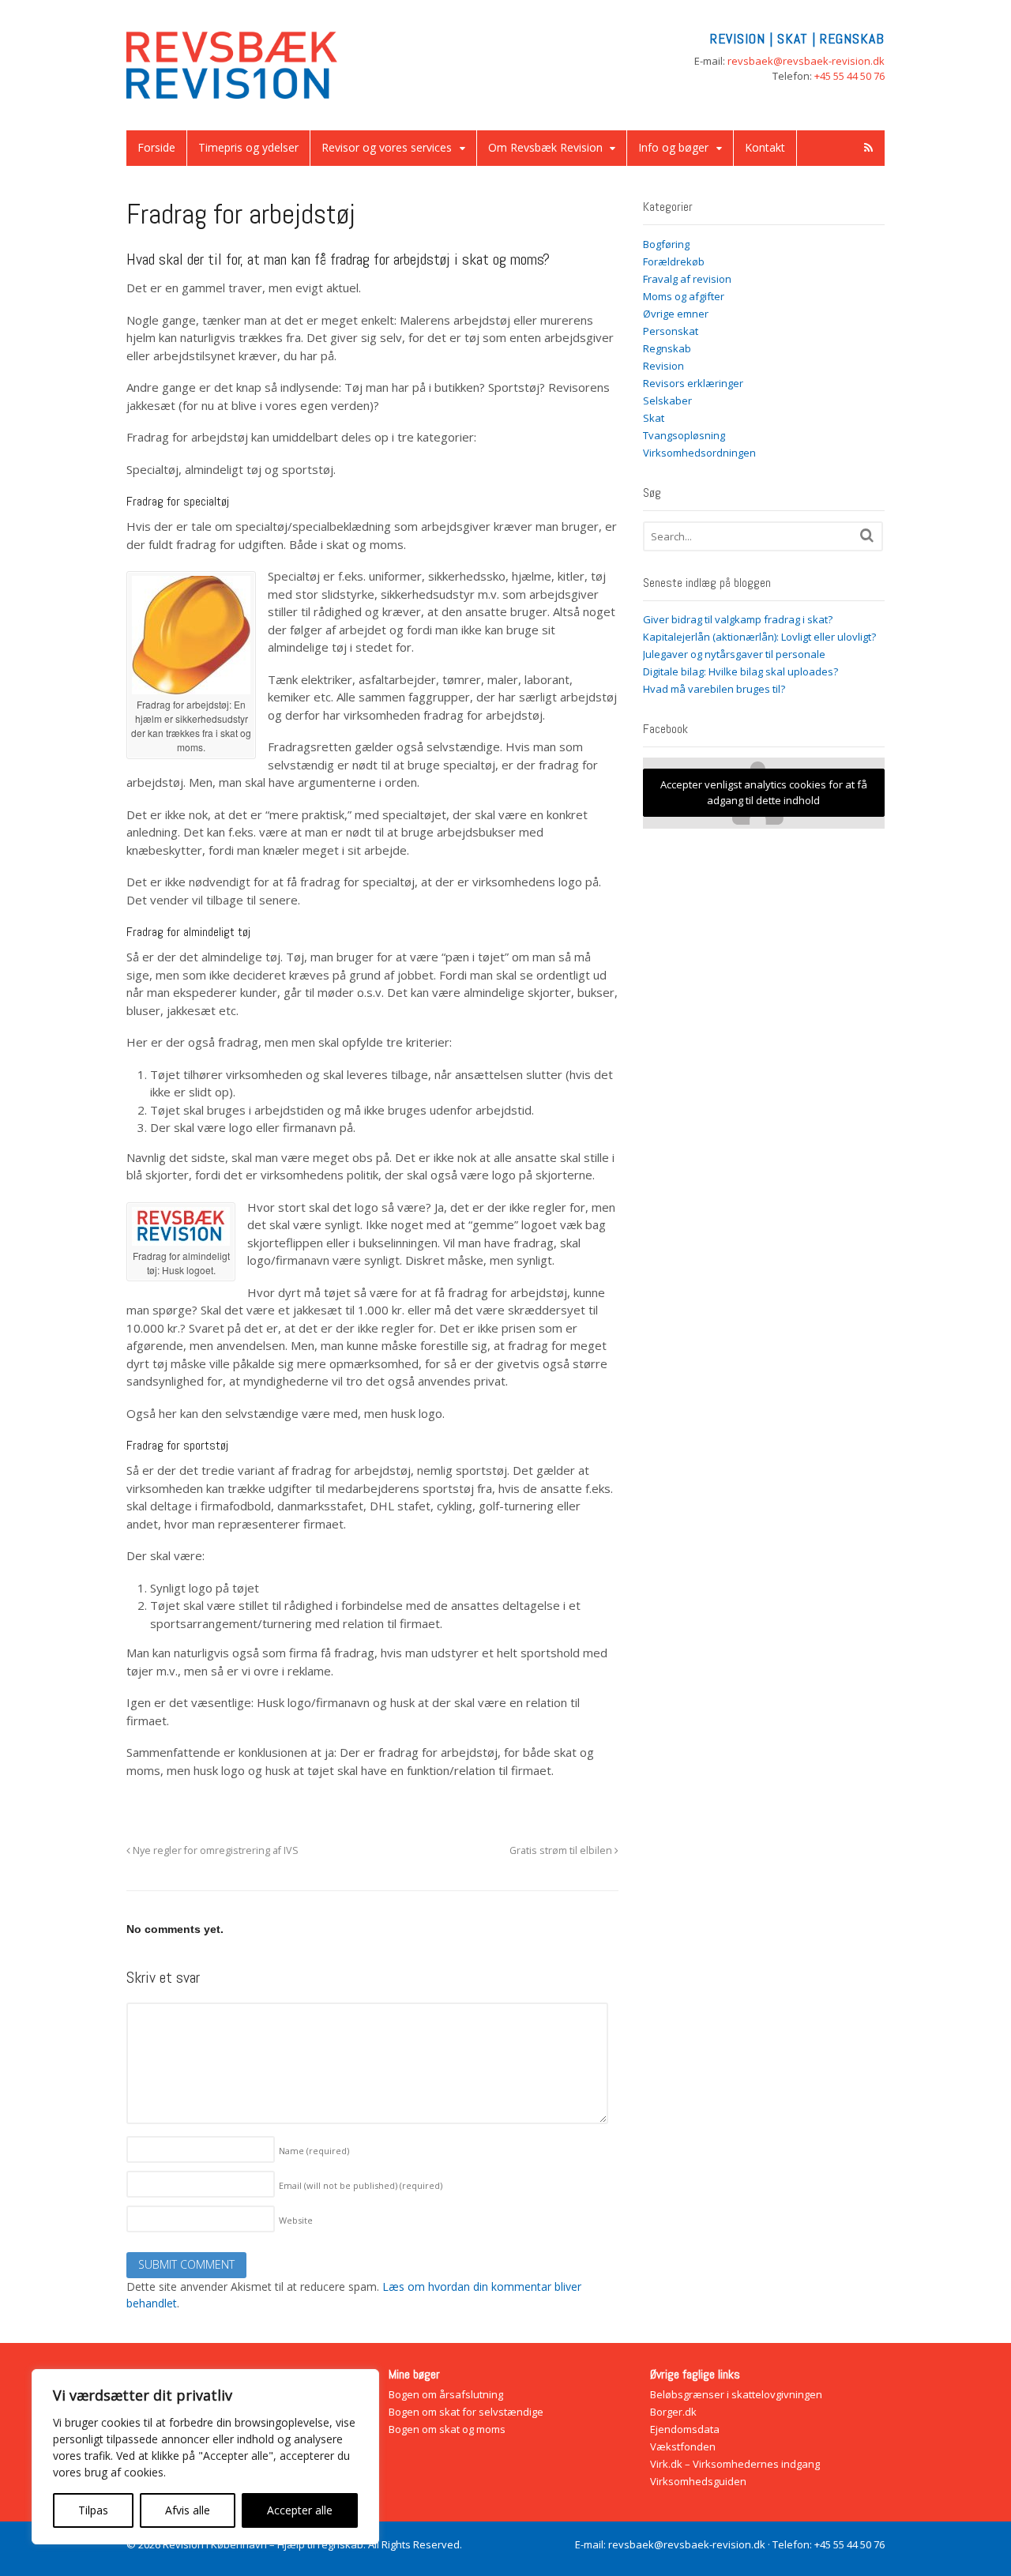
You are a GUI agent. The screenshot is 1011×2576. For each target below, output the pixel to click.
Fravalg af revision (687, 279)
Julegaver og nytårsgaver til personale (734, 654)
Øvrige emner (676, 314)
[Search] (867, 535)
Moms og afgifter (684, 296)
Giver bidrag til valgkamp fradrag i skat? (738, 619)
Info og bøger (673, 147)
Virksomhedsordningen (699, 453)
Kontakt (765, 147)
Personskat (671, 331)
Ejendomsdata (685, 2429)
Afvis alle (188, 2510)
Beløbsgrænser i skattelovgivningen (736, 2394)
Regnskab (667, 348)
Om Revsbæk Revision (545, 147)
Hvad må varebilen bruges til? (714, 689)
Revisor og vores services (387, 147)
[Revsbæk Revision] (233, 90)
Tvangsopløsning (684, 435)
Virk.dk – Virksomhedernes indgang (735, 2464)
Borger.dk (673, 2412)
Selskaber (667, 401)
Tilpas (93, 2510)
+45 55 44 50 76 (849, 76)
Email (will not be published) (361, 2185)
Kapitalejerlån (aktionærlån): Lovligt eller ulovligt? (759, 637)
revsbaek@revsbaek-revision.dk (806, 61)
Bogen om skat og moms (447, 2429)
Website (296, 2220)
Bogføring (666, 244)
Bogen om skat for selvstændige (466, 2412)
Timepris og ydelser (248, 147)
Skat (654, 418)
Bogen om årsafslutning (446, 2394)
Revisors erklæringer (693, 383)
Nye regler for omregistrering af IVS (214, 1850)
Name (314, 2151)
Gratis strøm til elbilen (562, 1850)
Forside (156, 147)
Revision (663, 366)
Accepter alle (300, 2510)
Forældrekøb (674, 261)
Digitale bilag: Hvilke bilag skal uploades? (740, 671)
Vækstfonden (683, 2446)
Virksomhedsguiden (698, 2481)
